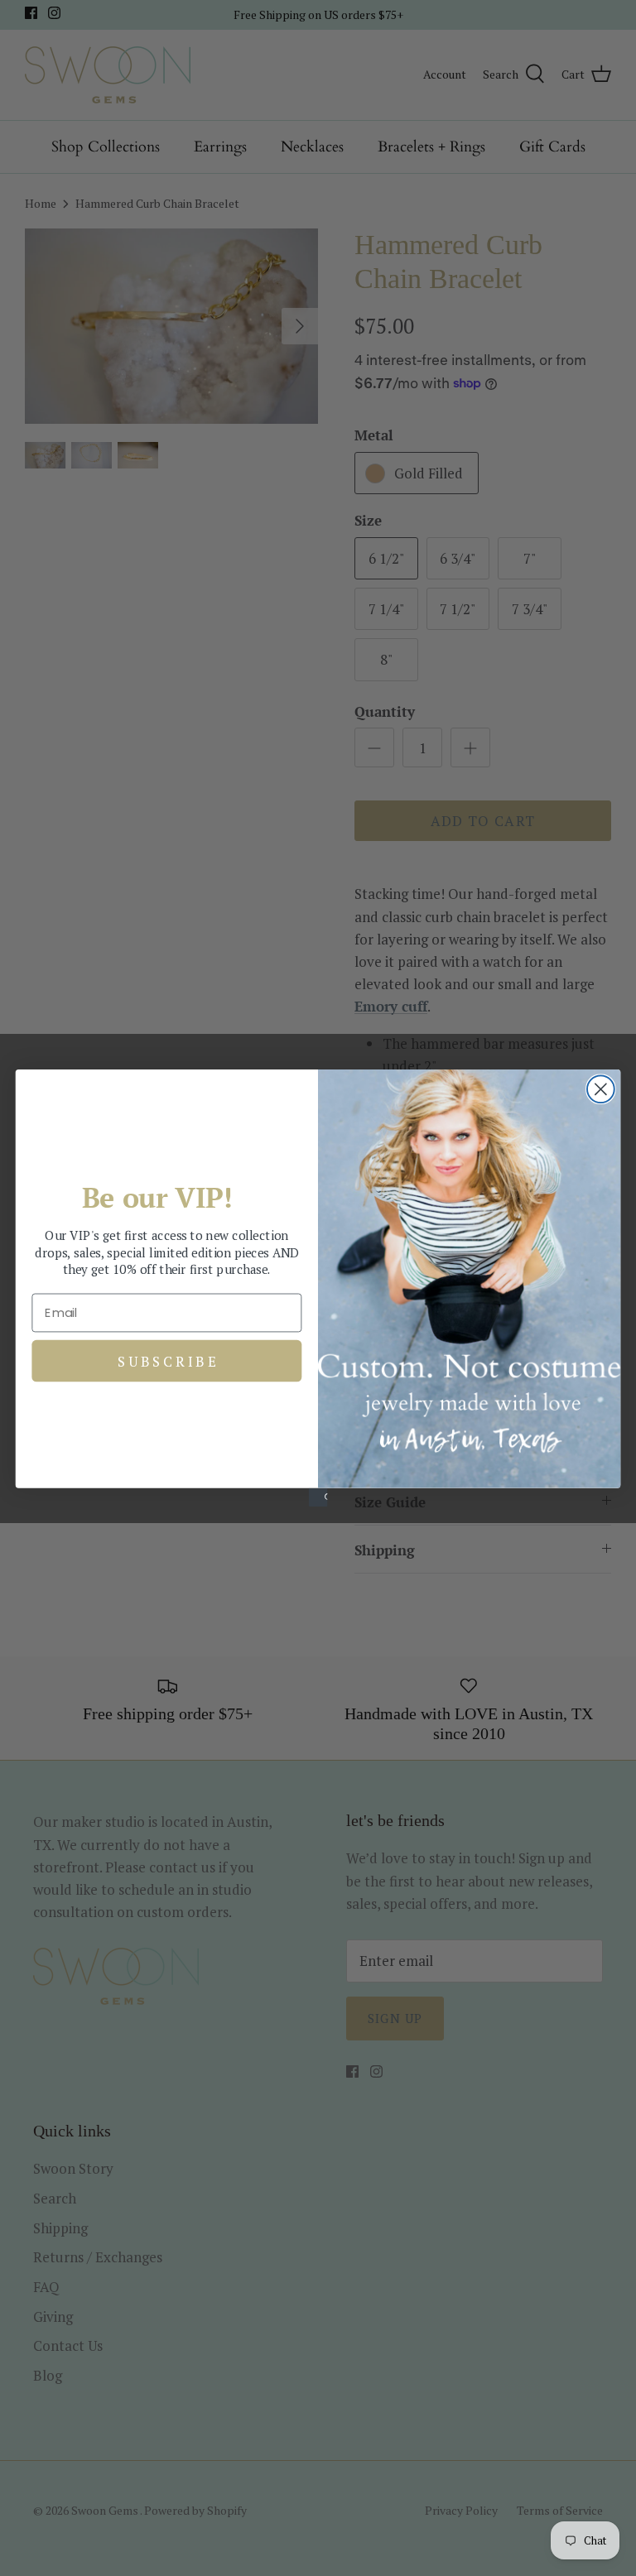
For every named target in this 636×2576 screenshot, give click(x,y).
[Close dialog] (601, 1089)
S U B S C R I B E (167, 1360)
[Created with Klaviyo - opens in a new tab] (318, 1497)
